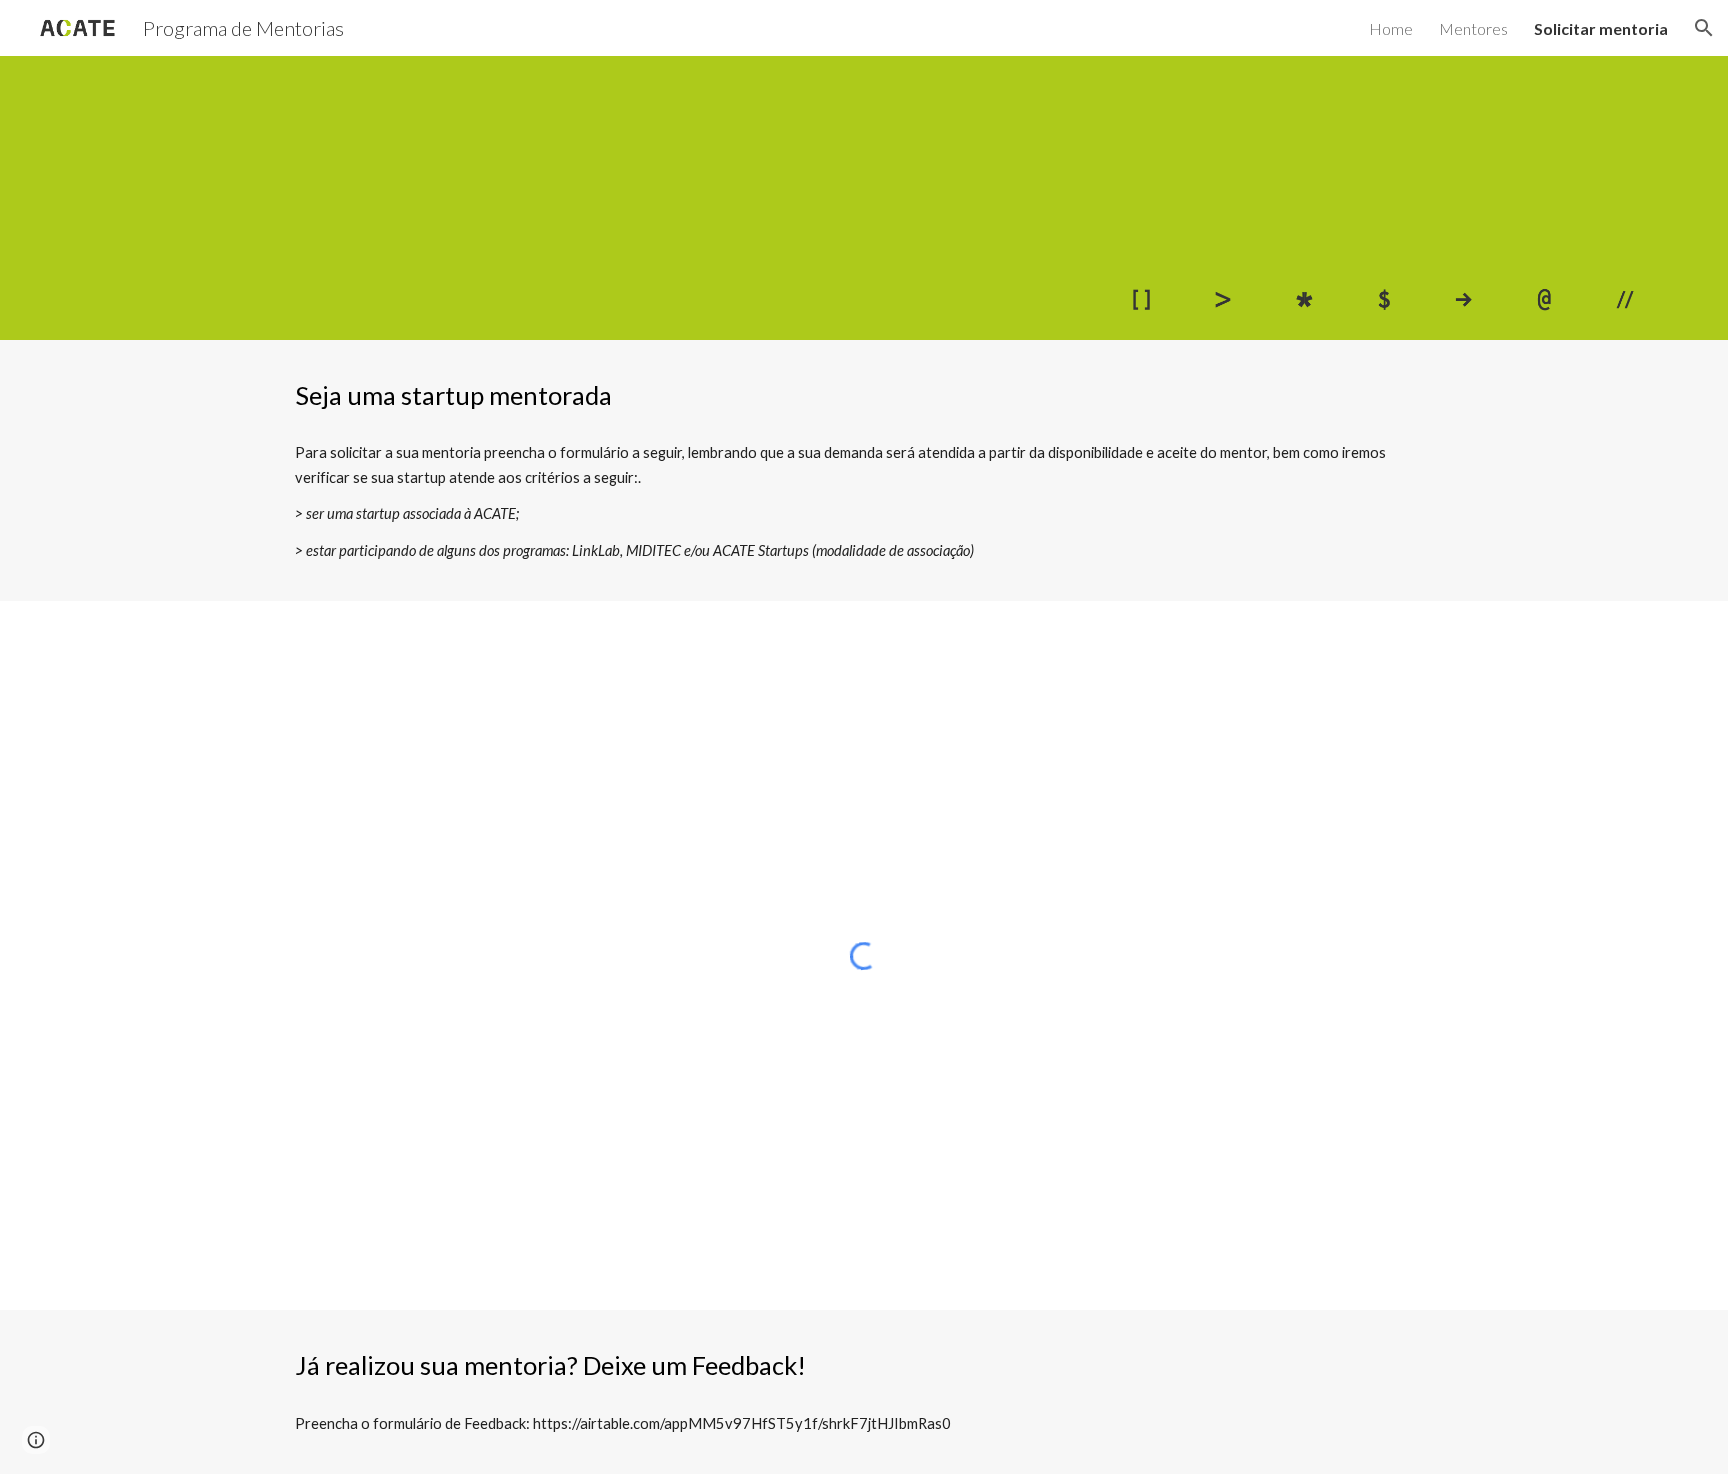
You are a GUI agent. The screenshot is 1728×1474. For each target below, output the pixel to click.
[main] (864, 395)
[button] (1704, 28)
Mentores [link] (1473, 28)
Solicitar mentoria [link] (1601, 28)
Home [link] (1391, 28)
